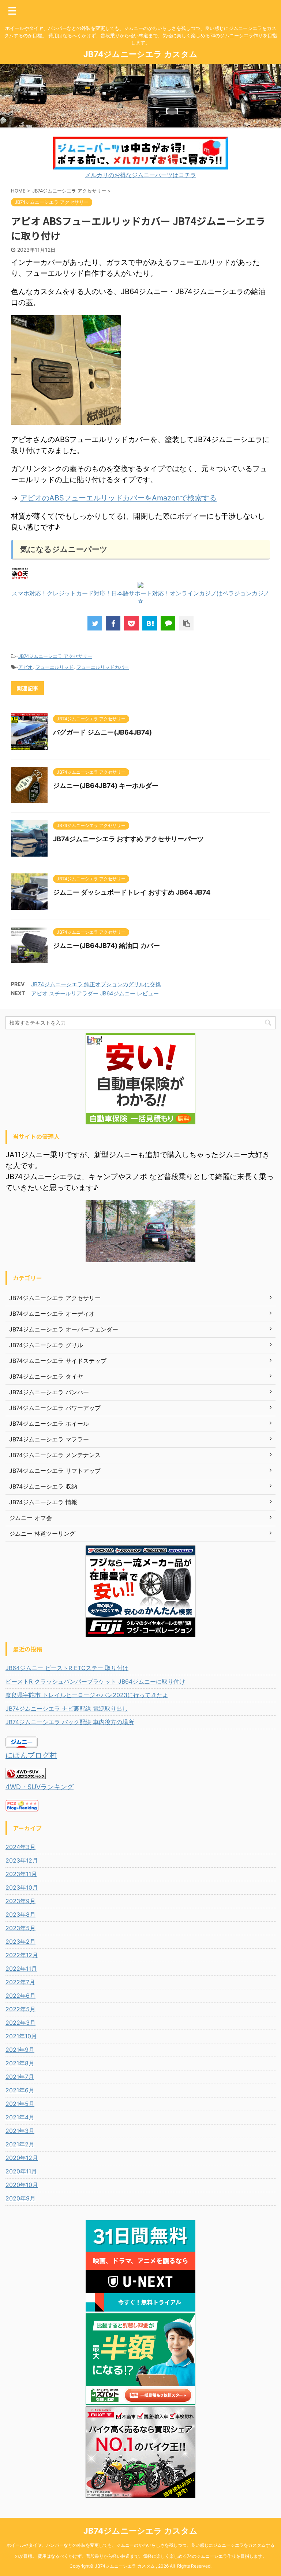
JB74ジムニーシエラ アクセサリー (55, 656)
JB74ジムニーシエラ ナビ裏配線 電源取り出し (67, 1708)
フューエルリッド (55, 667)
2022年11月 (21, 1969)
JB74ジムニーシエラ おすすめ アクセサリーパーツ (128, 839)
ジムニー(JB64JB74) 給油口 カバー (106, 946)
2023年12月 (22, 1860)
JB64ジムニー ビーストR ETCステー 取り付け (67, 1668)
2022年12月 (22, 1955)
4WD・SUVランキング (40, 1787)
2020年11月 (21, 2171)
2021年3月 (20, 2131)
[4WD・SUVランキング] (26, 1776)
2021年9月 (20, 2050)
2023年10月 (22, 1887)
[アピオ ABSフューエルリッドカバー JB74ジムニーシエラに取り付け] (150, 623)
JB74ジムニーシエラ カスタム (140, 54)
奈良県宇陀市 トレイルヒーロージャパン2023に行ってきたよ (87, 1695)
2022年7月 (20, 1982)
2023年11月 (21, 1874)
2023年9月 (20, 1901)
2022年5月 (20, 2009)
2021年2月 (20, 2144)
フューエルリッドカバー (103, 667)
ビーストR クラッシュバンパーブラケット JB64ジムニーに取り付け (95, 1681)
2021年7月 (20, 2077)
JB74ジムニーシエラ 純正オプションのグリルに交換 (96, 984)
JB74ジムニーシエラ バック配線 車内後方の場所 (70, 1722)
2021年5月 (20, 2104)
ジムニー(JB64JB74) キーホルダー (106, 786)
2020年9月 (20, 2198)
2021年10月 (21, 2036)
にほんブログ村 (31, 1755)
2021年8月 (20, 2063)
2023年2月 (20, 1941)
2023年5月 (20, 1928)
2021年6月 (20, 2090)
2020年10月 (22, 2185)
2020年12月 (22, 2158)
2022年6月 (20, 1996)
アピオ (25, 667)
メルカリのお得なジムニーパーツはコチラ (140, 175)
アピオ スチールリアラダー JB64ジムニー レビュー (95, 993)
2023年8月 (20, 1914)
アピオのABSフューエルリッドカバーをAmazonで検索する (118, 498)
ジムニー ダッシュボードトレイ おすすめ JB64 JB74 (132, 892)
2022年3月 (20, 2023)
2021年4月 (20, 2117)
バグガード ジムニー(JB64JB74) (102, 732)
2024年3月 (20, 1847)
